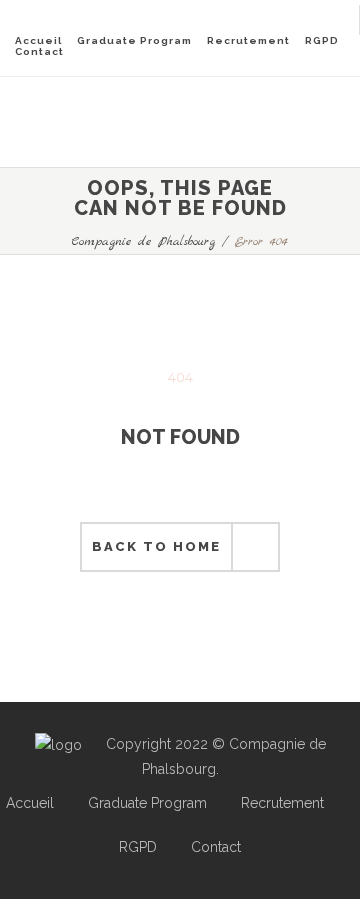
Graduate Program (134, 40)
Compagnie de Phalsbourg (143, 241)
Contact (39, 51)
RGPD (322, 40)
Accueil (38, 40)
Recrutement (248, 40)
